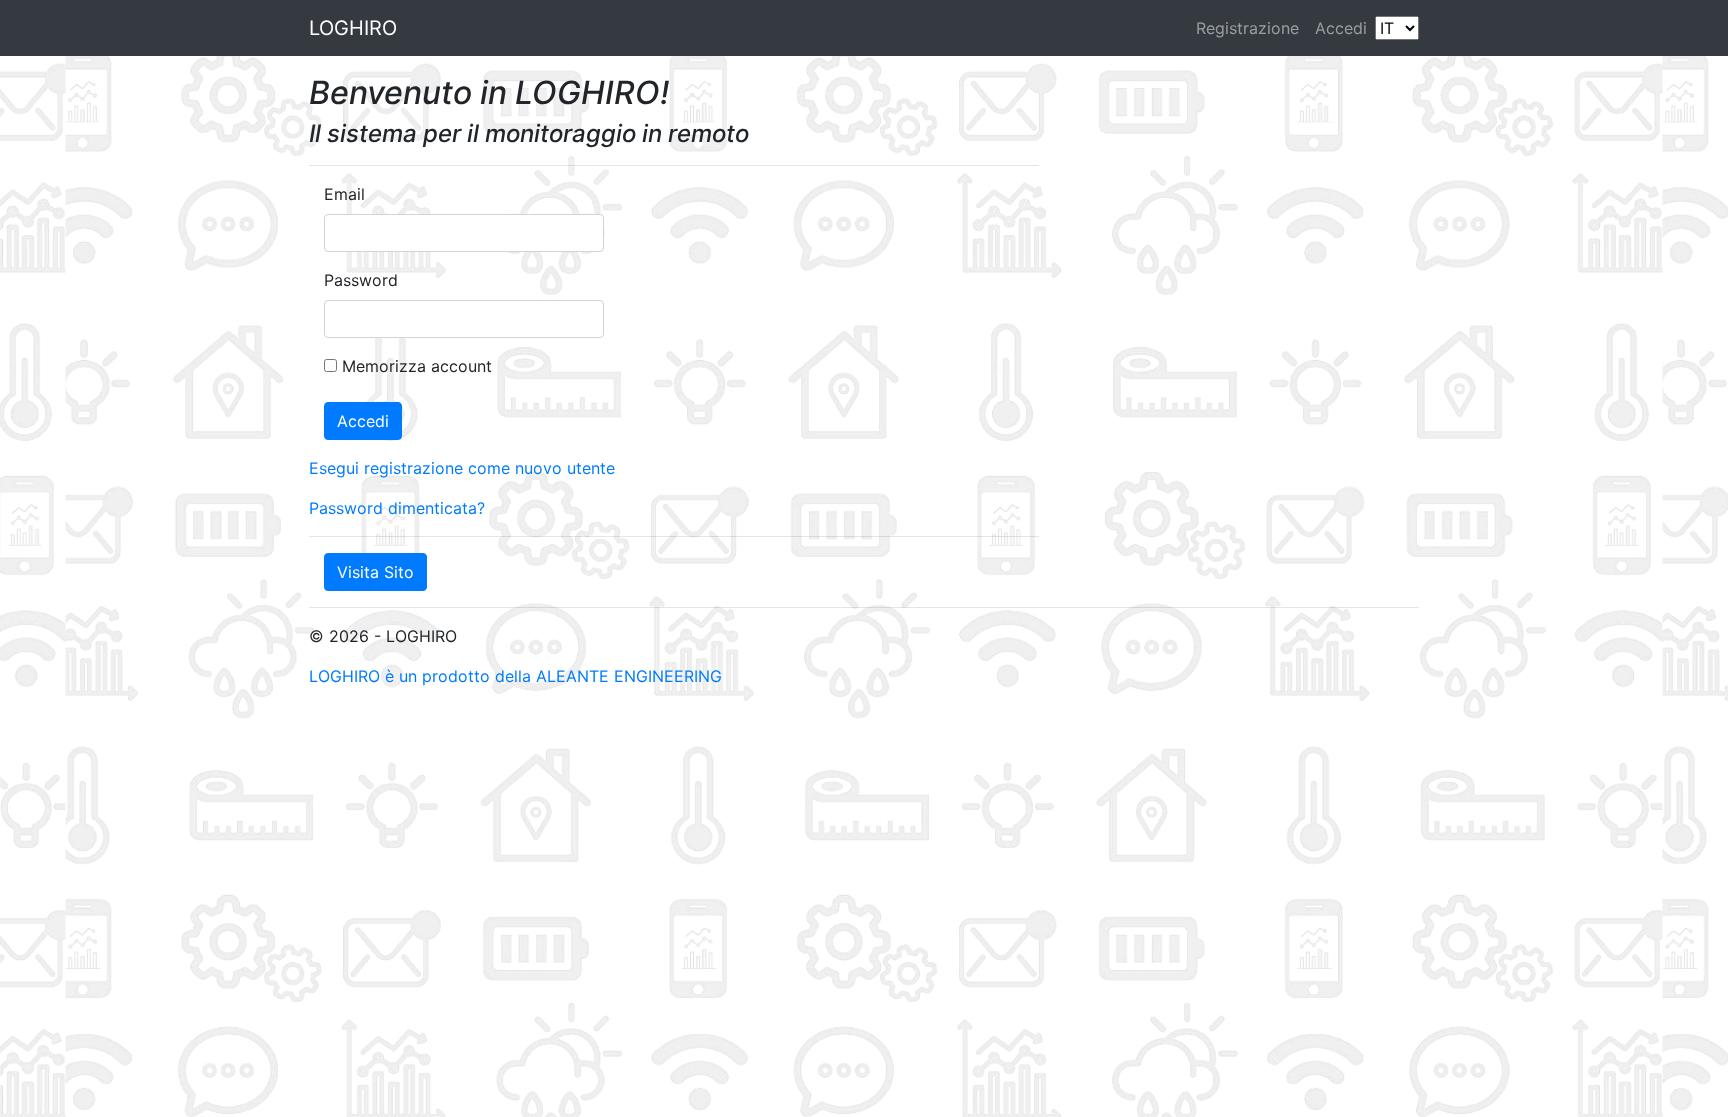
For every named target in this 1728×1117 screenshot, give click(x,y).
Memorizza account (417, 366)
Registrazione (1247, 28)
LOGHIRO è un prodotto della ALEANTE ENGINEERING (515, 676)
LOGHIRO (353, 28)
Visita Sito (375, 572)
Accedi (1341, 28)
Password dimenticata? (397, 508)
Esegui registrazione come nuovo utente (462, 468)
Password (361, 280)
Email (344, 194)
